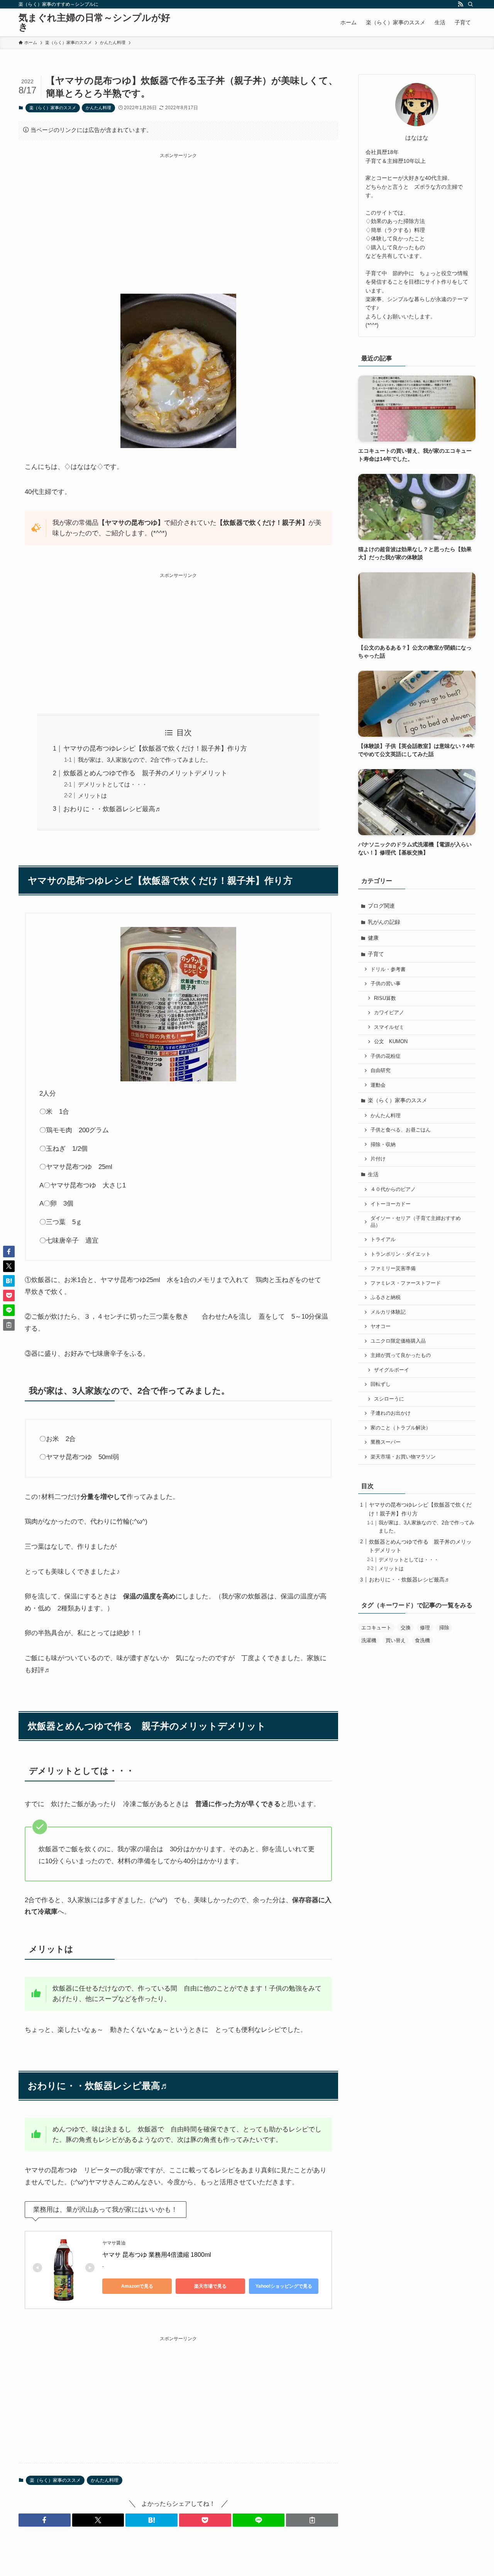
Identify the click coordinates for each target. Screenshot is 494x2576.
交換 (406, 1628)
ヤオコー (381, 1326)
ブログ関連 (381, 906)
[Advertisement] (178, 213)
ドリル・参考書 (388, 969)
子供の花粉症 (386, 1056)
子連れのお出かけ (391, 1413)
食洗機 (422, 1640)
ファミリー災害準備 (393, 1269)
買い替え (396, 1640)
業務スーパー (386, 1442)
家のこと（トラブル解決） (401, 1428)
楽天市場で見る (210, 2286)
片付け (378, 1159)
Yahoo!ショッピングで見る (284, 2286)
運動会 (378, 1085)
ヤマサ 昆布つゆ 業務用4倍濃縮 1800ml (157, 2255)
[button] (45, 2520)
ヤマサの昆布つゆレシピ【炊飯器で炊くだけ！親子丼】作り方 (155, 748)
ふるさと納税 (386, 1297)
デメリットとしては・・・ (113, 784)
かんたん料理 (98, 108)
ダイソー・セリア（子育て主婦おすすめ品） (416, 1222)
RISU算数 (385, 998)
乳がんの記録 (384, 922)
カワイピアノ (389, 1013)
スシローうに (389, 1399)
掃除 (444, 1628)
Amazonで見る (137, 2286)
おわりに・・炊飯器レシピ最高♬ (113, 809)
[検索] (470, 4)
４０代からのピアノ (393, 1189)
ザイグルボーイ (392, 1370)
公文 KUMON (391, 1042)
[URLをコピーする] (312, 2520)
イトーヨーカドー (391, 1204)
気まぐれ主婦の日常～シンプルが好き (94, 22)
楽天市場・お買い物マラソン (403, 1457)
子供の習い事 (386, 984)
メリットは (92, 796)
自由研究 (381, 1071)
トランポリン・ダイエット (401, 1254)
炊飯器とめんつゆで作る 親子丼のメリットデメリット (145, 773)
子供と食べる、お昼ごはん (401, 1130)
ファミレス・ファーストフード (406, 1283)
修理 (425, 1628)
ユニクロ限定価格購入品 (398, 1341)
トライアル (383, 1240)
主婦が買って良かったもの (401, 1355)
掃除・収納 (383, 1145)
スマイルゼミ (389, 1027)
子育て (376, 954)
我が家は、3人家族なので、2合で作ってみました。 (145, 760)
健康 (373, 938)
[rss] (460, 4)
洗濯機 (369, 1640)
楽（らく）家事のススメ (53, 108)
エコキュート (376, 1628)
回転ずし (381, 1384)
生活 (373, 1174)
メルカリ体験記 (388, 1312)
